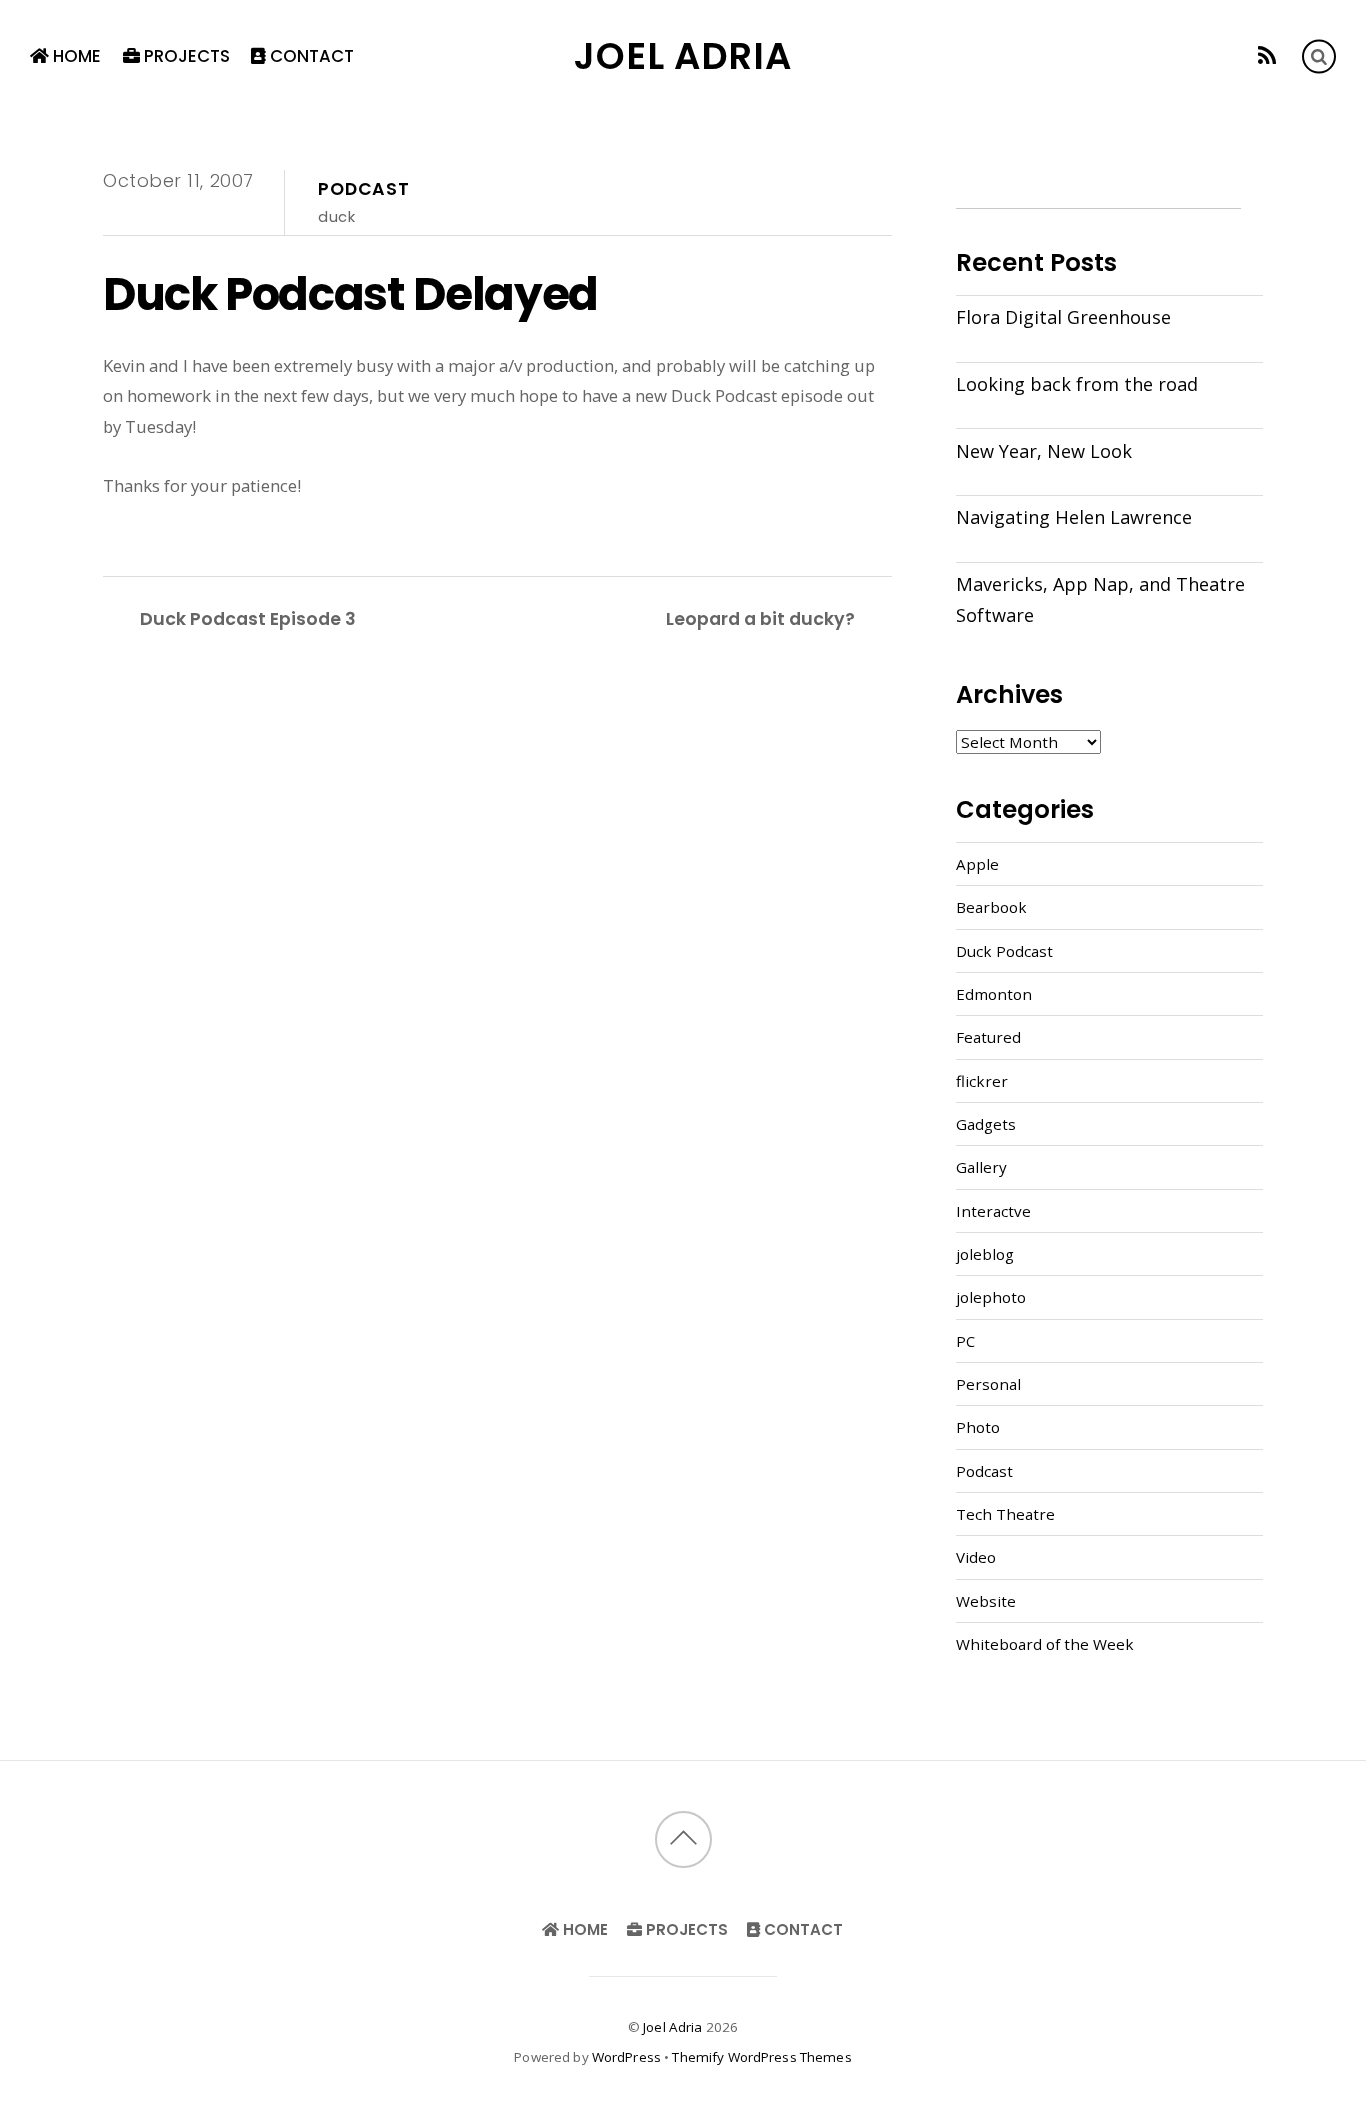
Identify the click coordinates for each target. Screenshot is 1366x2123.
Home (75, 56)
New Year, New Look (1044, 451)
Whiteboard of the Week (1045, 1644)
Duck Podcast (1004, 951)
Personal (988, 1384)
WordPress (626, 2057)
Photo (978, 1427)
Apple (977, 864)
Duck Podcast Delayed (350, 294)
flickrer (982, 1081)
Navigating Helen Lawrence (1074, 517)
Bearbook (991, 907)
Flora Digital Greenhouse (1063, 317)
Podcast (364, 189)
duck (336, 216)
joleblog (985, 1254)
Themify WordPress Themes (761, 2057)
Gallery (981, 1167)
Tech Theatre (1005, 1514)
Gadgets (986, 1124)
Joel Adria (672, 2027)
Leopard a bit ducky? (760, 618)
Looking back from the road (1077, 384)
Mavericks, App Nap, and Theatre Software (1100, 599)
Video (976, 1557)
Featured (988, 1037)
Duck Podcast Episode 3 (248, 618)
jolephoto (991, 1297)
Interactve (993, 1211)
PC (965, 1341)
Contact (310, 56)
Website (986, 1601)
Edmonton (994, 994)
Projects (185, 56)
